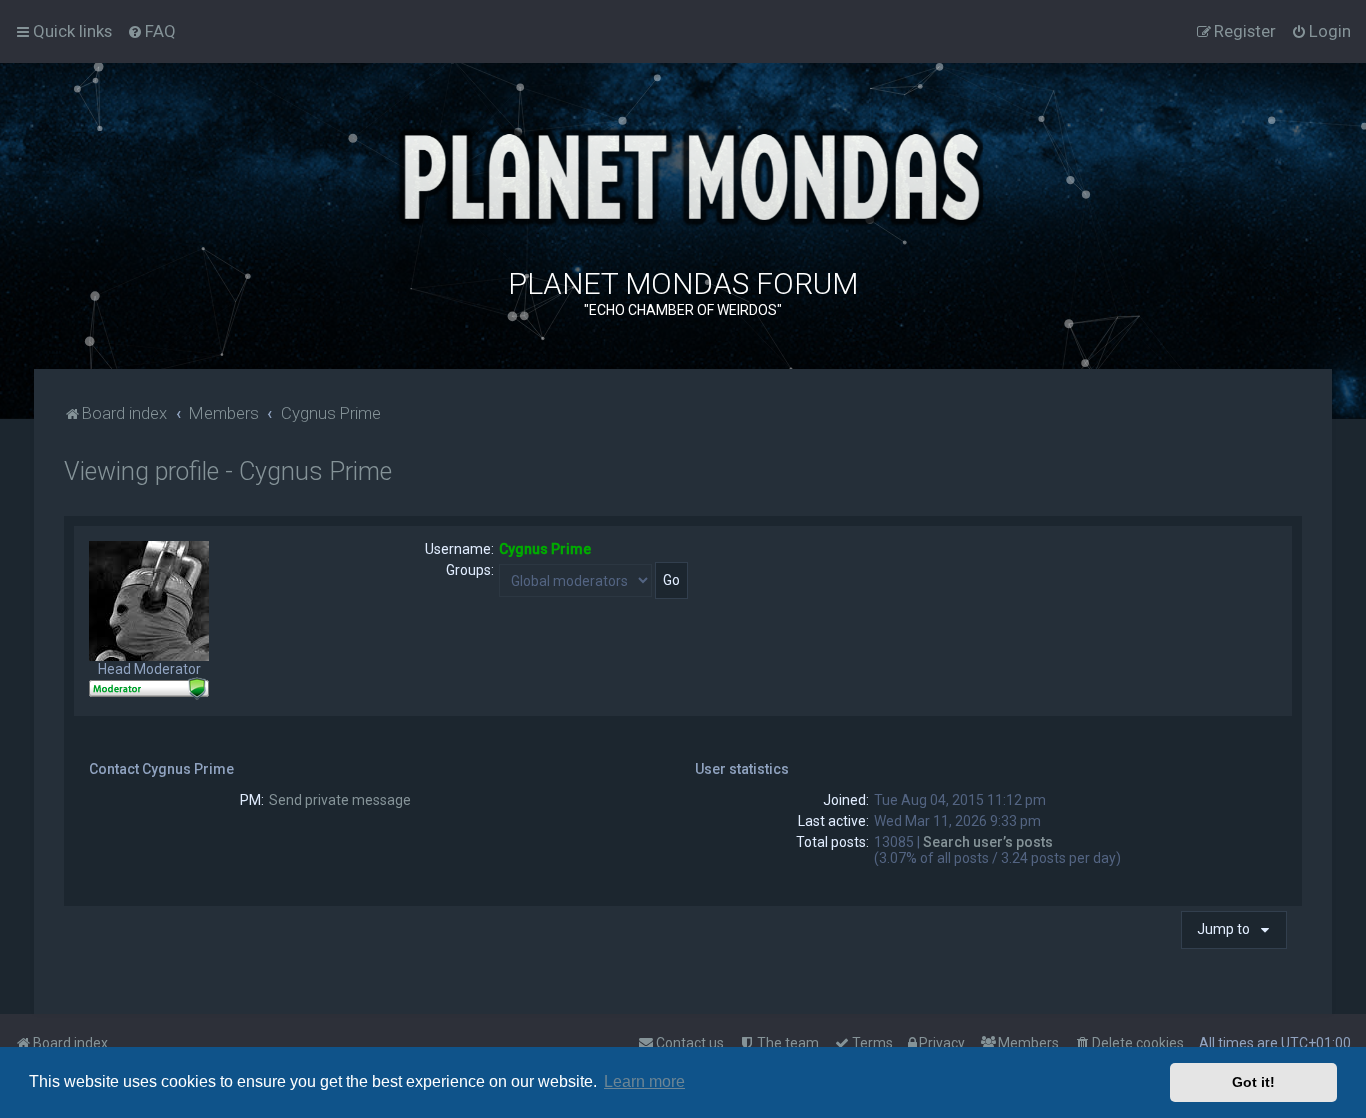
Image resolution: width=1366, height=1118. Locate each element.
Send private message (340, 800)
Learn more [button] (644, 1081)
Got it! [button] (1253, 1082)
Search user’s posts (988, 842)
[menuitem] (151, 31)
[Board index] (683, 174)
